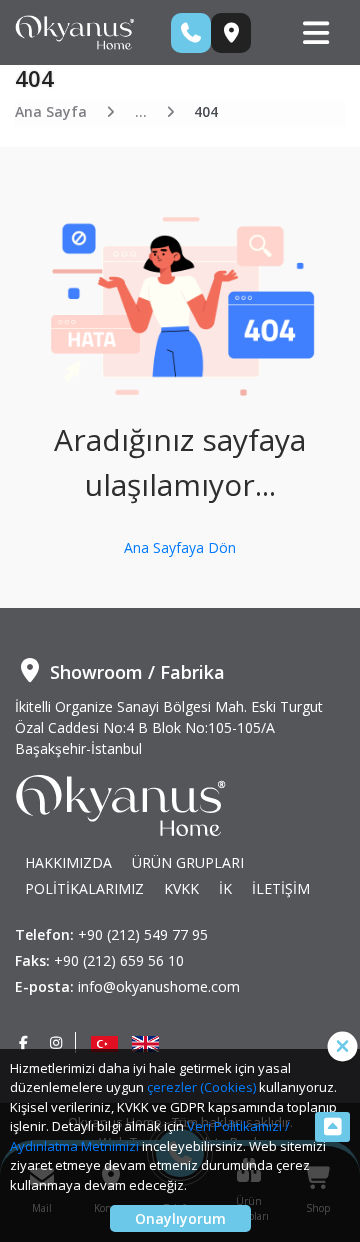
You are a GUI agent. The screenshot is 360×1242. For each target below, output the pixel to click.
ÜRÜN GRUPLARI (188, 862)
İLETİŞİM (281, 888)
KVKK (181, 888)
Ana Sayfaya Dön (180, 547)
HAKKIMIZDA (68, 862)
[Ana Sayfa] (75, 30)
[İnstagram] (57, 1042)
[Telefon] (191, 33)
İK (225, 888)
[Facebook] (24, 1042)
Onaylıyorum (180, 1218)
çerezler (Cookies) (201, 1087)
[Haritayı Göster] (231, 33)
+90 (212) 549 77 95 (143, 934)
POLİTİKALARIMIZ (84, 888)
